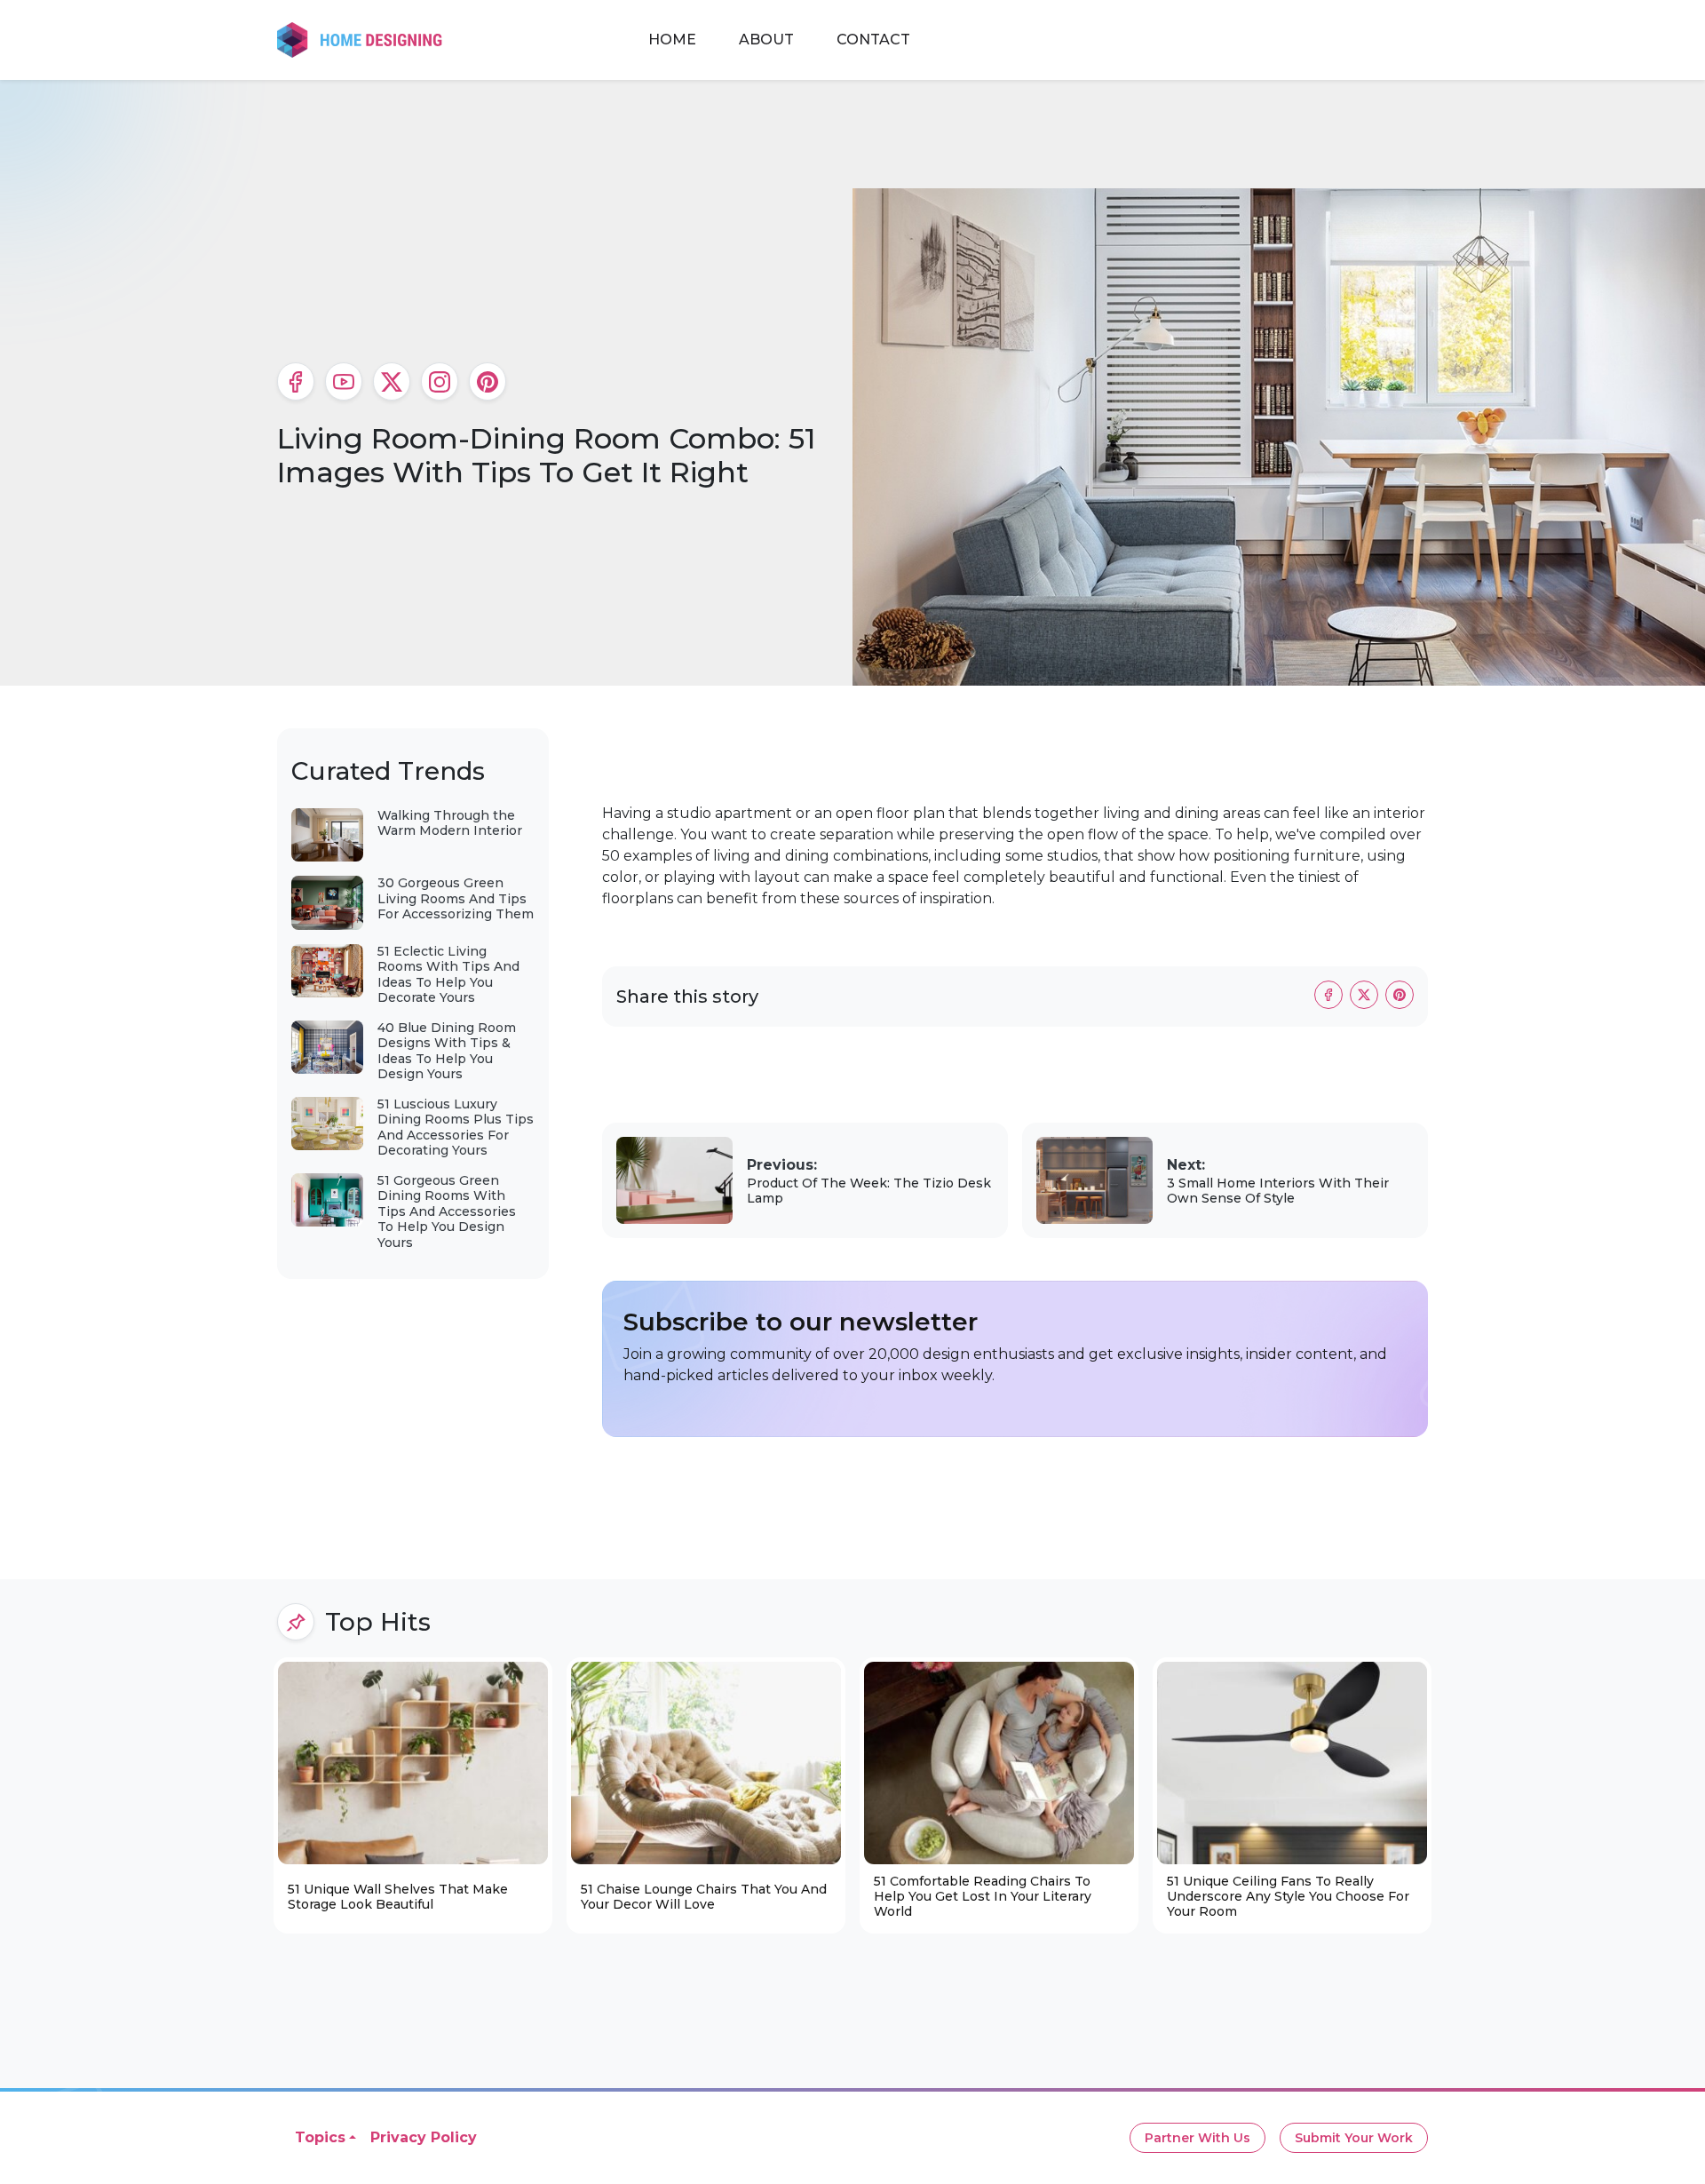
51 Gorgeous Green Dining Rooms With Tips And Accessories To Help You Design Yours (447, 1211)
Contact (873, 40)
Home (672, 40)
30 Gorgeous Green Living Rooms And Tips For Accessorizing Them (456, 898)
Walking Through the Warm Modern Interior (450, 823)
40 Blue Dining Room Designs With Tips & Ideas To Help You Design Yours (447, 1051)
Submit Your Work (1354, 2138)
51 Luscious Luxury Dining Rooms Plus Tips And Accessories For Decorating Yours (456, 1128)
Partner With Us (1197, 2138)
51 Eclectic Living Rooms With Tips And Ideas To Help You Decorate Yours (448, 975)
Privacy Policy (424, 2137)
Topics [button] (320, 2137)
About (766, 40)
